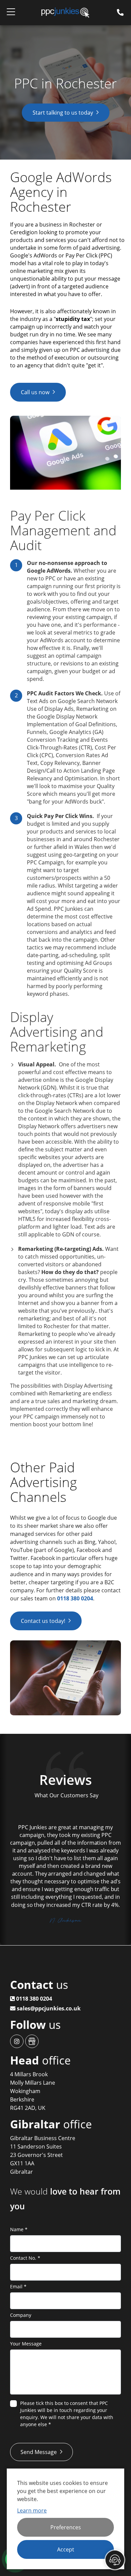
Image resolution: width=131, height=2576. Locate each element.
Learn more (32, 2510)
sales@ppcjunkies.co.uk (48, 2008)
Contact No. (25, 2258)
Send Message (39, 2452)
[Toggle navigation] (11, 13)
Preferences (66, 2527)
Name (19, 2229)
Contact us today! (43, 1621)
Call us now (35, 392)
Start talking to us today (63, 113)
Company (21, 2315)
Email (18, 2286)
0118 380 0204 (75, 1598)
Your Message (26, 2344)
